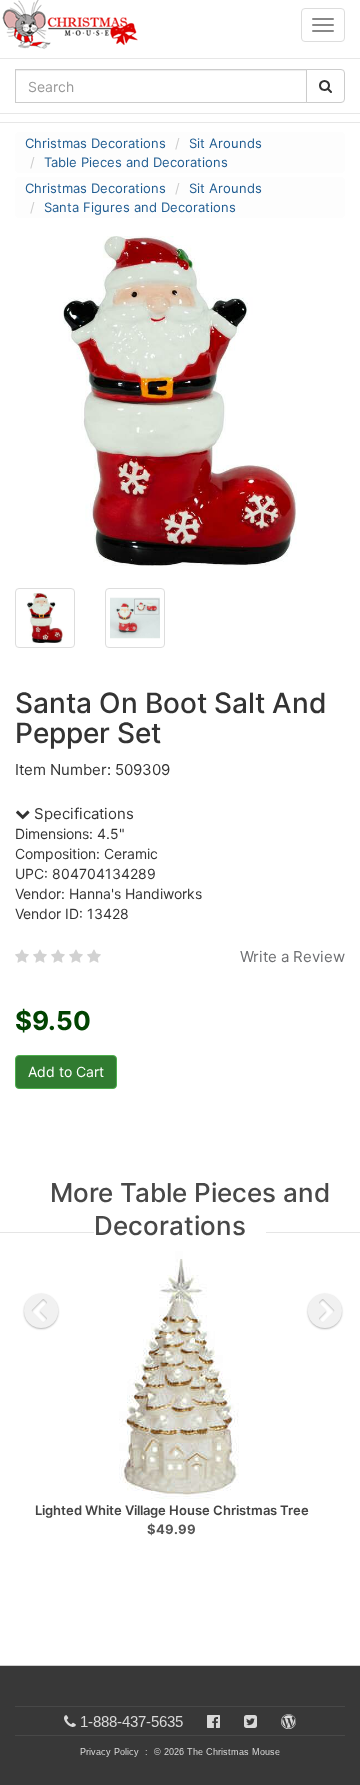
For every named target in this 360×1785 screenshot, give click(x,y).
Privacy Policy (109, 1752)
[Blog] (288, 1721)
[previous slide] (41, 1311)
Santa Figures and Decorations (140, 207)
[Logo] (76, 25)
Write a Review (292, 956)
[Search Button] (325, 86)
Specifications (82, 813)
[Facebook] (213, 1721)
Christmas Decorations (95, 143)
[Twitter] (250, 1721)
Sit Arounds (225, 143)
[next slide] (325, 1311)
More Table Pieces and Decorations (190, 1209)
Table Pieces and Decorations (136, 162)
